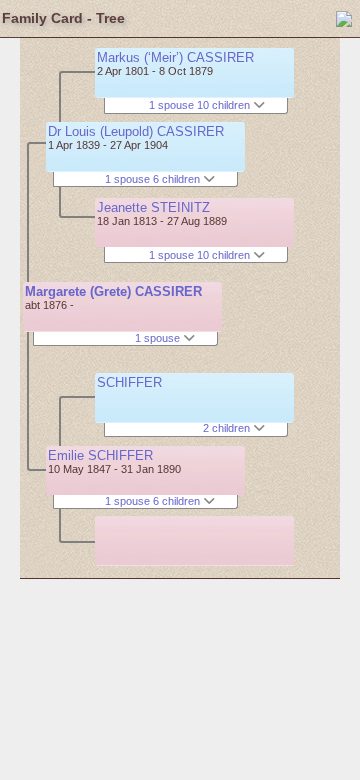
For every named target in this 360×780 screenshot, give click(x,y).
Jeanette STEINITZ (153, 207)
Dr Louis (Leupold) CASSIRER (136, 131)
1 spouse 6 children (154, 179)
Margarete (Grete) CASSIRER (113, 291)
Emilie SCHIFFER (100, 455)
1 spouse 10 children (201, 105)
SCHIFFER (129, 382)
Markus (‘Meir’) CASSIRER (175, 57)
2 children (228, 428)
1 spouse (159, 338)
